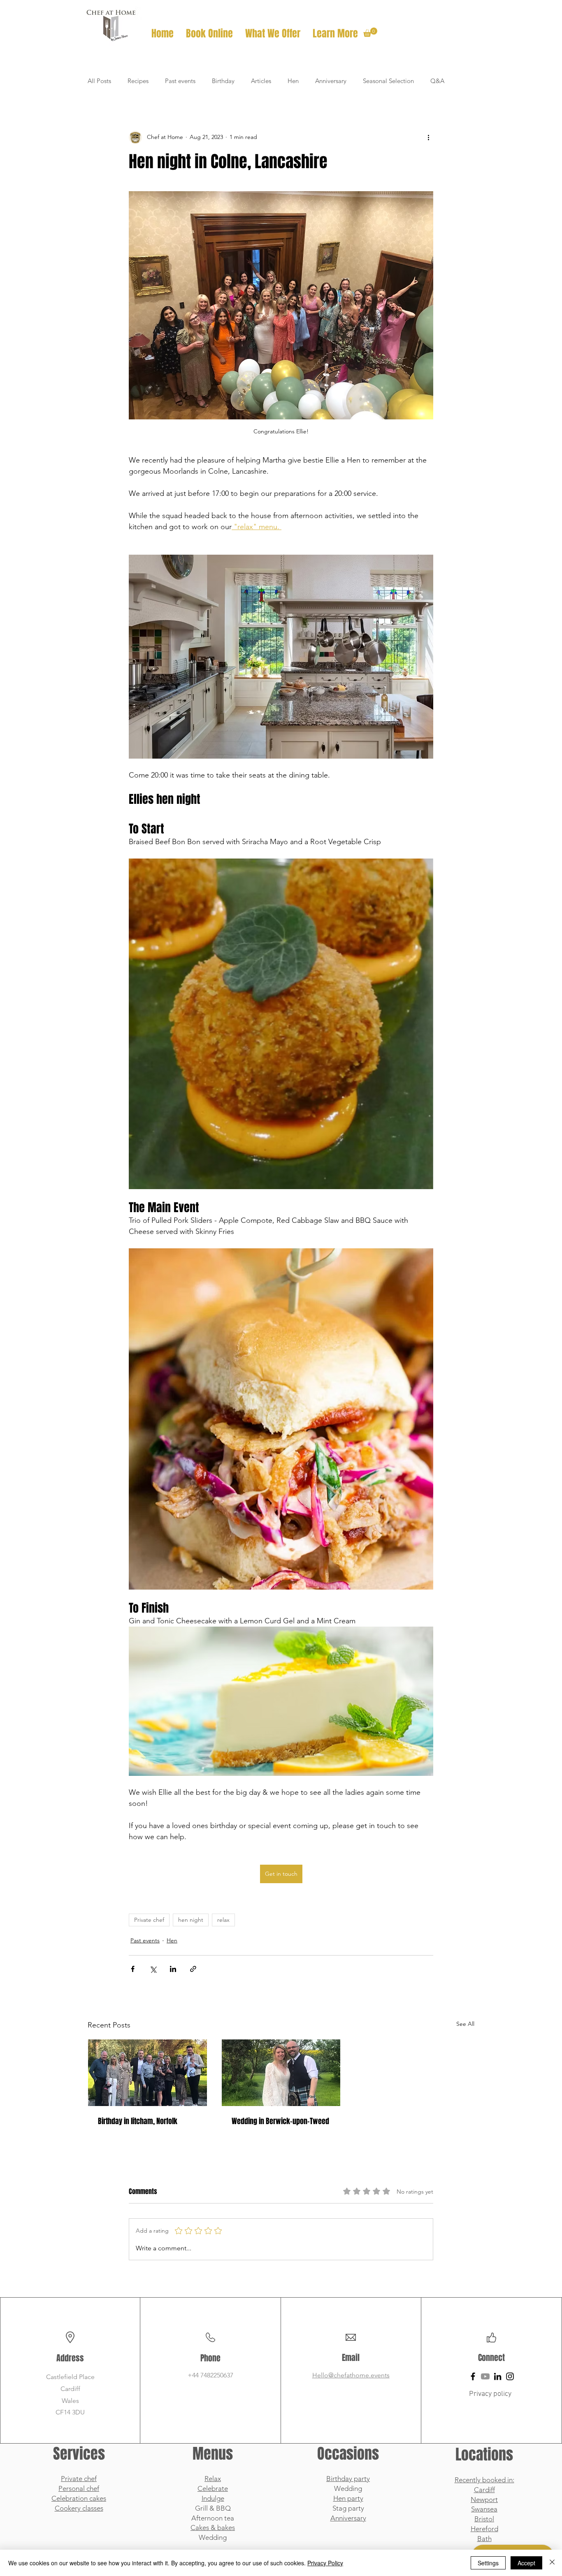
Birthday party (348, 2479)
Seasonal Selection (388, 81)
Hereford (484, 2529)
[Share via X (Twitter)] (153, 1969)
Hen (293, 81)
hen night (191, 1920)
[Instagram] (510, 2376)
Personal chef (79, 2488)
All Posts (99, 81)
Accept (526, 2563)
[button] (273, 34)
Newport (484, 2500)
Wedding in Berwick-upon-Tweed (280, 2121)
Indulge (213, 2498)
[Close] (552, 2563)
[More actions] (428, 137)
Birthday (223, 81)
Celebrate (213, 2488)
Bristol (484, 2519)
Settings (488, 2563)
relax (223, 1920)
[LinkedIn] (498, 2376)
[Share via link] (193, 1969)
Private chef (149, 1920)
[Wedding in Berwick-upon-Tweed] (281, 2073)
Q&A (437, 81)
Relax (213, 2479)
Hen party (348, 2498)
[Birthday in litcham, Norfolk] (147, 2073)
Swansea (484, 2509)
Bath (484, 2539)
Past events (180, 81)
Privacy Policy (325, 2563)
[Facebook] (473, 2376)
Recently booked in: (484, 2480)
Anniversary (331, 81)
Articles (261, 81)
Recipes (138, 81)
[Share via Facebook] (133, 1969)
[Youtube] (485, 2376)
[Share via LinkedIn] (173, 1969)
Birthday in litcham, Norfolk (138, 2121)
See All (465, 2024)
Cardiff (484, 2490)
